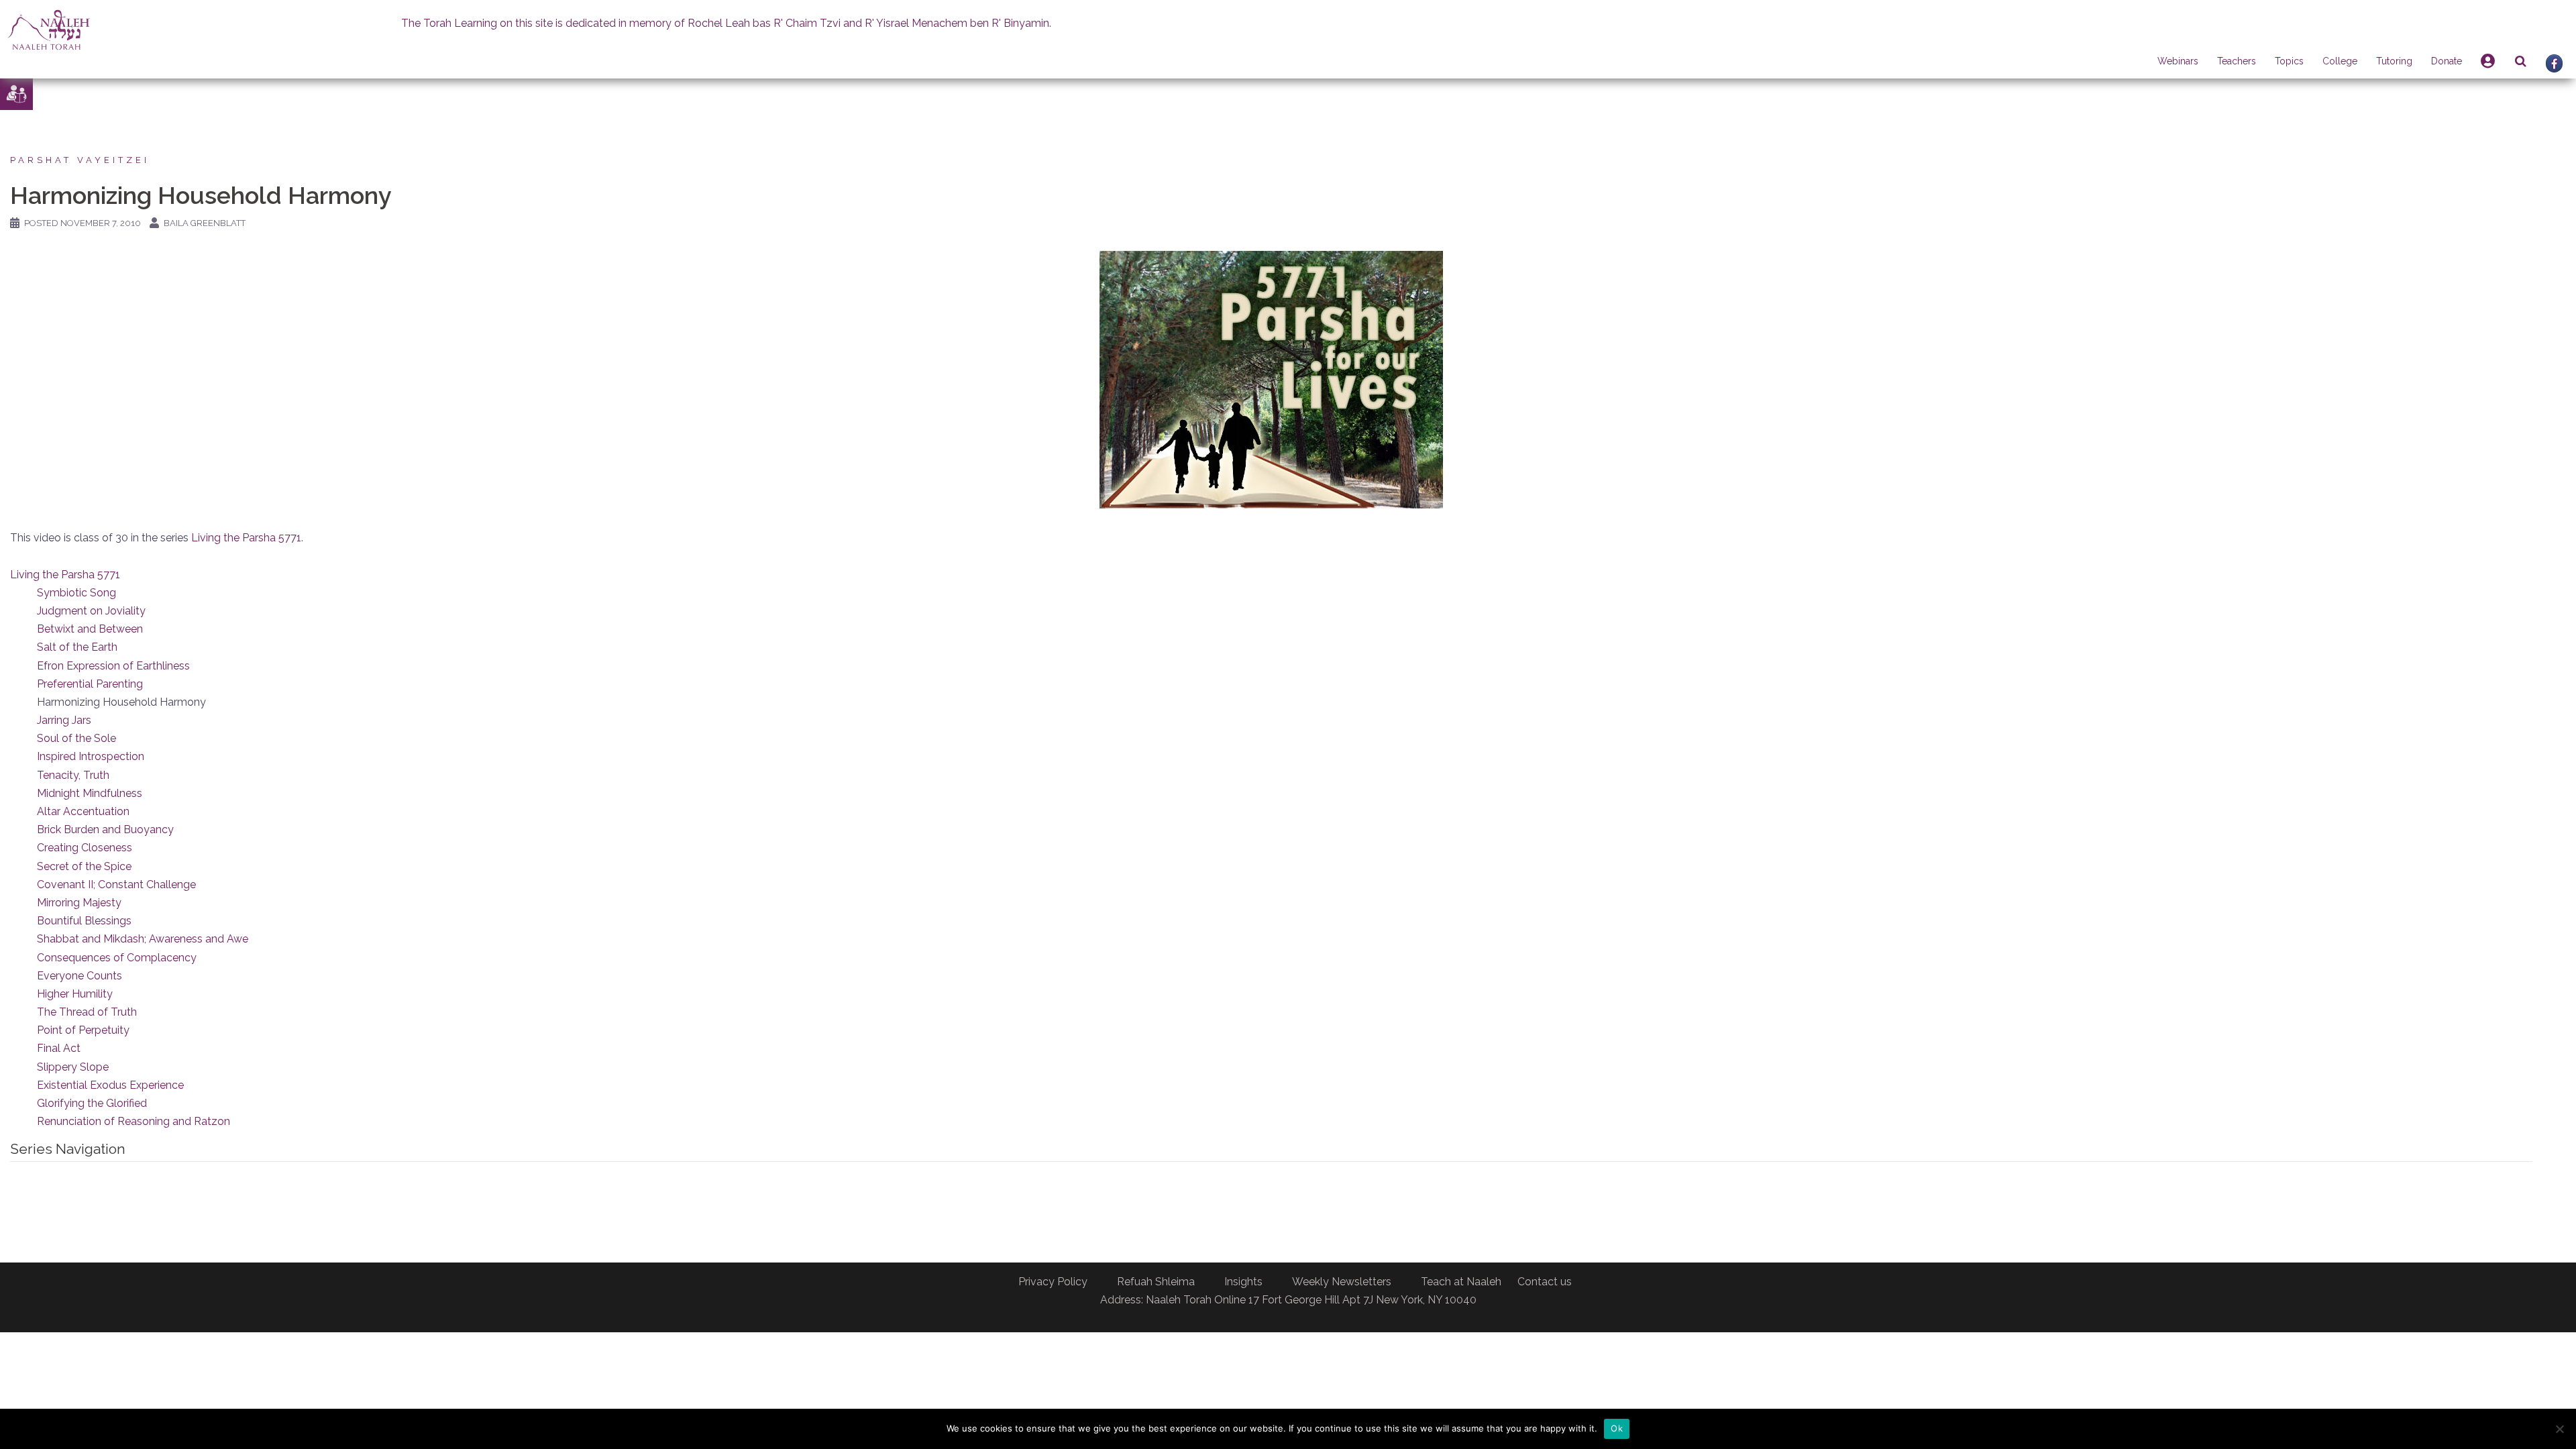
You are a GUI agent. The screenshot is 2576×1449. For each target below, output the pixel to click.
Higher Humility (75, 994)
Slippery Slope (73, 1067)
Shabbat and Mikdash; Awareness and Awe (143, 939)
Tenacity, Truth (73, 775)
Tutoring (2394, 61)
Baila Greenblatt (205, 223)
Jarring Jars (64, 720)
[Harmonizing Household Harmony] (1271, 379)
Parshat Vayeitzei (80, 160)
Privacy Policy (1053, 1282)
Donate (2447, 61)
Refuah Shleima (1156, 1282)
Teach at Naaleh (1461, 1282)
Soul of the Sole (76, 738)
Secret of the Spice (84, 866)
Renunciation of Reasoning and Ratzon (133, 1121)
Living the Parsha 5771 (246, 538)
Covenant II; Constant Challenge (116, 884)
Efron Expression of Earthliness (113, 666)
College (2340, 61)
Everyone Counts (79, 976)
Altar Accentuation (83, 811)
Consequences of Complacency (117, 958)
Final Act (59, 1048)
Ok (1617, 1428)
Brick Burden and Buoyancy (105, 829)
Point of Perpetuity (83, 1030)
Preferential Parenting (90, 684)
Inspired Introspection (91, 756)
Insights (1243, 1282)
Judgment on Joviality (91, 611)
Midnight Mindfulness (90, 793)
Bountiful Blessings (84, 921)
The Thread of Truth (87, 1012)
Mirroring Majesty (79, 903)
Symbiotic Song (76, 593)
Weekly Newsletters (1342, 1282)
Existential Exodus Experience (110, 1085)
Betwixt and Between (90, 629)
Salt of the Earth (77, 647)
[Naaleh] (49, 29)
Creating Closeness (85, 848)
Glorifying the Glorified (92, 1103)
